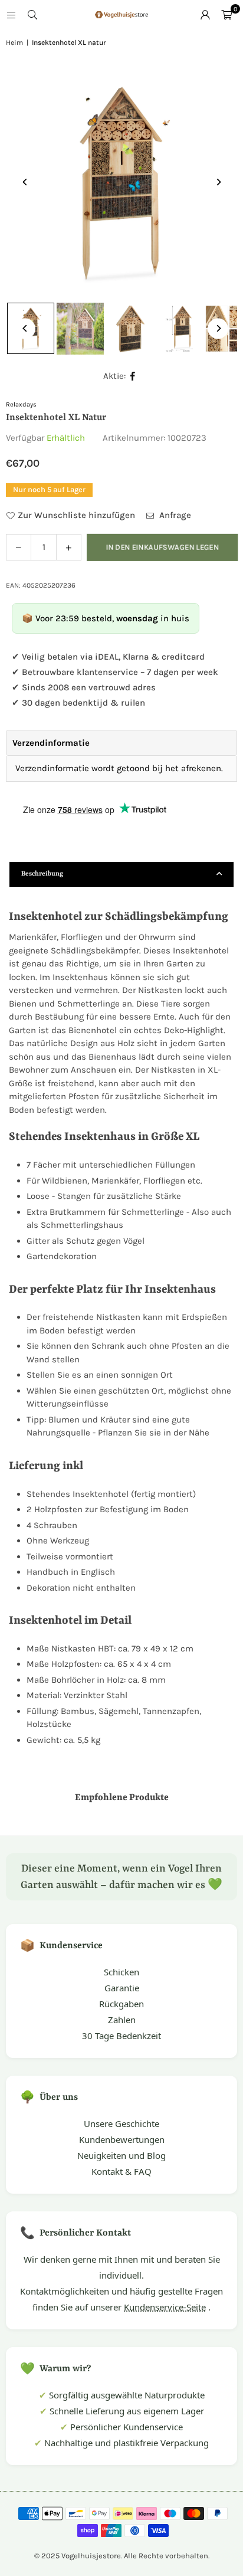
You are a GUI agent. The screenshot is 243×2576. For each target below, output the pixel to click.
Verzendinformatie (51, 743)
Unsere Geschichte (121, 2123)
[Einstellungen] (205, 15)
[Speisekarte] (11, 15)
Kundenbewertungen (122, 2139)
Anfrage (174, 515)
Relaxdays (21, 404)
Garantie (122, 1988)
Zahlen (122, 2020)
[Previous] (25, 182)
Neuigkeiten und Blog (121, 2155)
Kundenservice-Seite (165, 2307)
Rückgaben (121, 2004)
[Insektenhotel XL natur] (80, 329)
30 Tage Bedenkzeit (121, 2036)
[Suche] (32, 15)
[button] (226, 15)
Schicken (121, 1972)
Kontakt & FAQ (121, 2171)
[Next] (218, 182)
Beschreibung (42, 874)
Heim (14, 42)
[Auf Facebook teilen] (133, 376)
